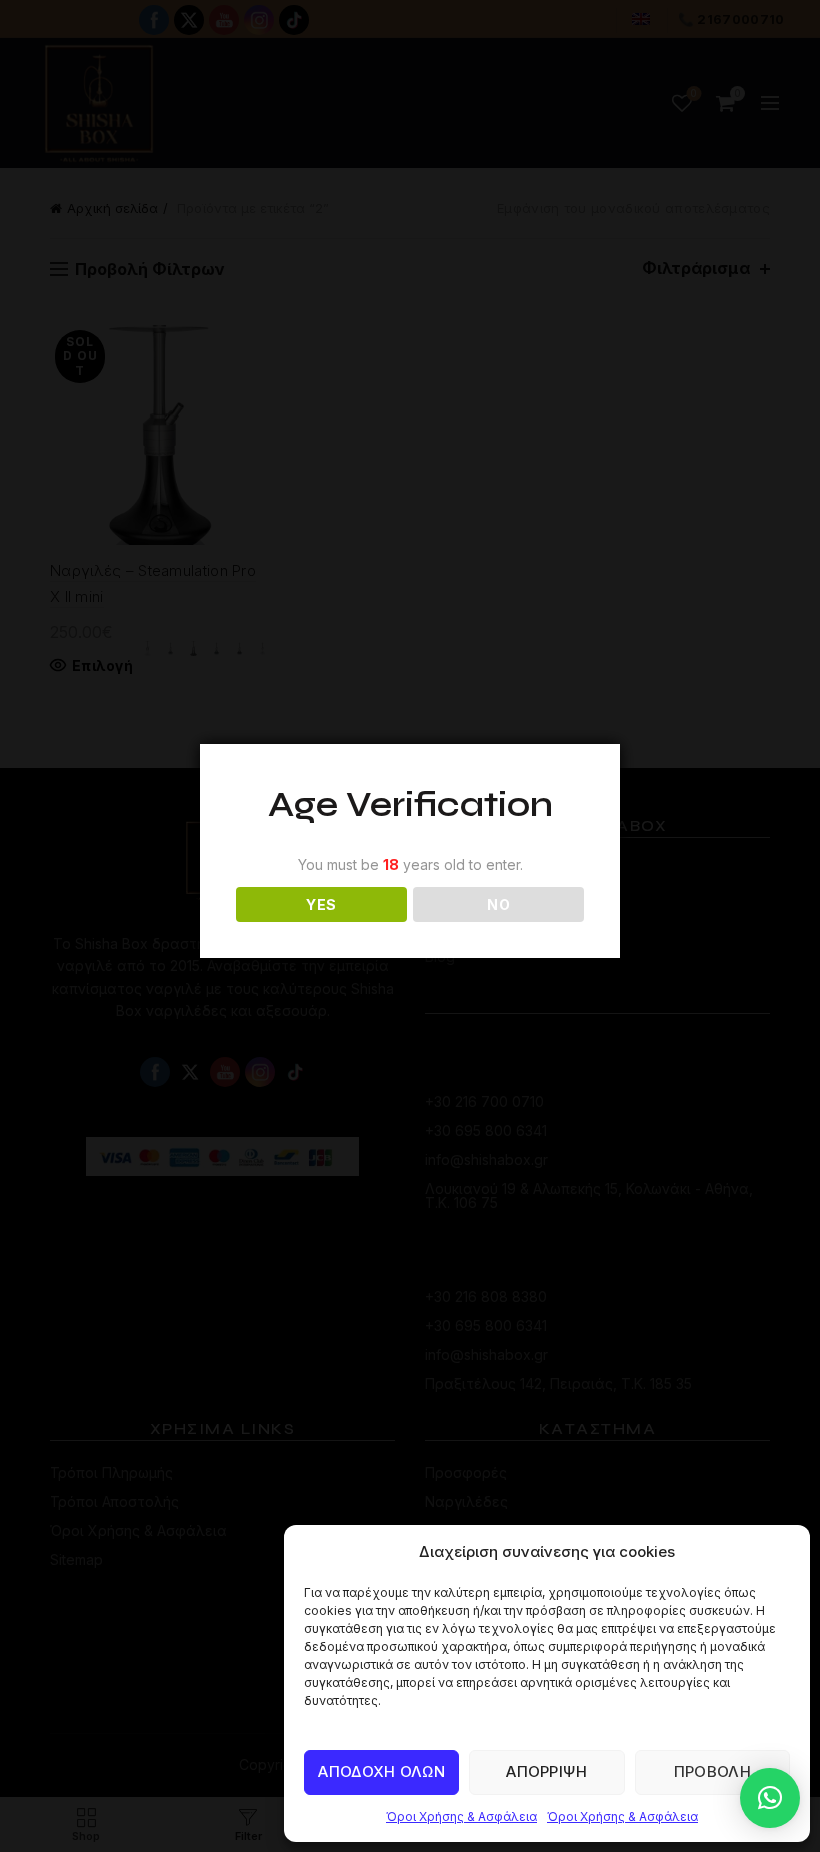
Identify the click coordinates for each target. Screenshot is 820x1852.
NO (498, 904)
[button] (770, 1798)
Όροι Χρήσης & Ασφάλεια (461, 1816)
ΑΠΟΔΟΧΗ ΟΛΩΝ (381, 1771)
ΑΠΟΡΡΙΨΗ (546, 1771)
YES (321, 904)
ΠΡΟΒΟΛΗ (712, 1771)
